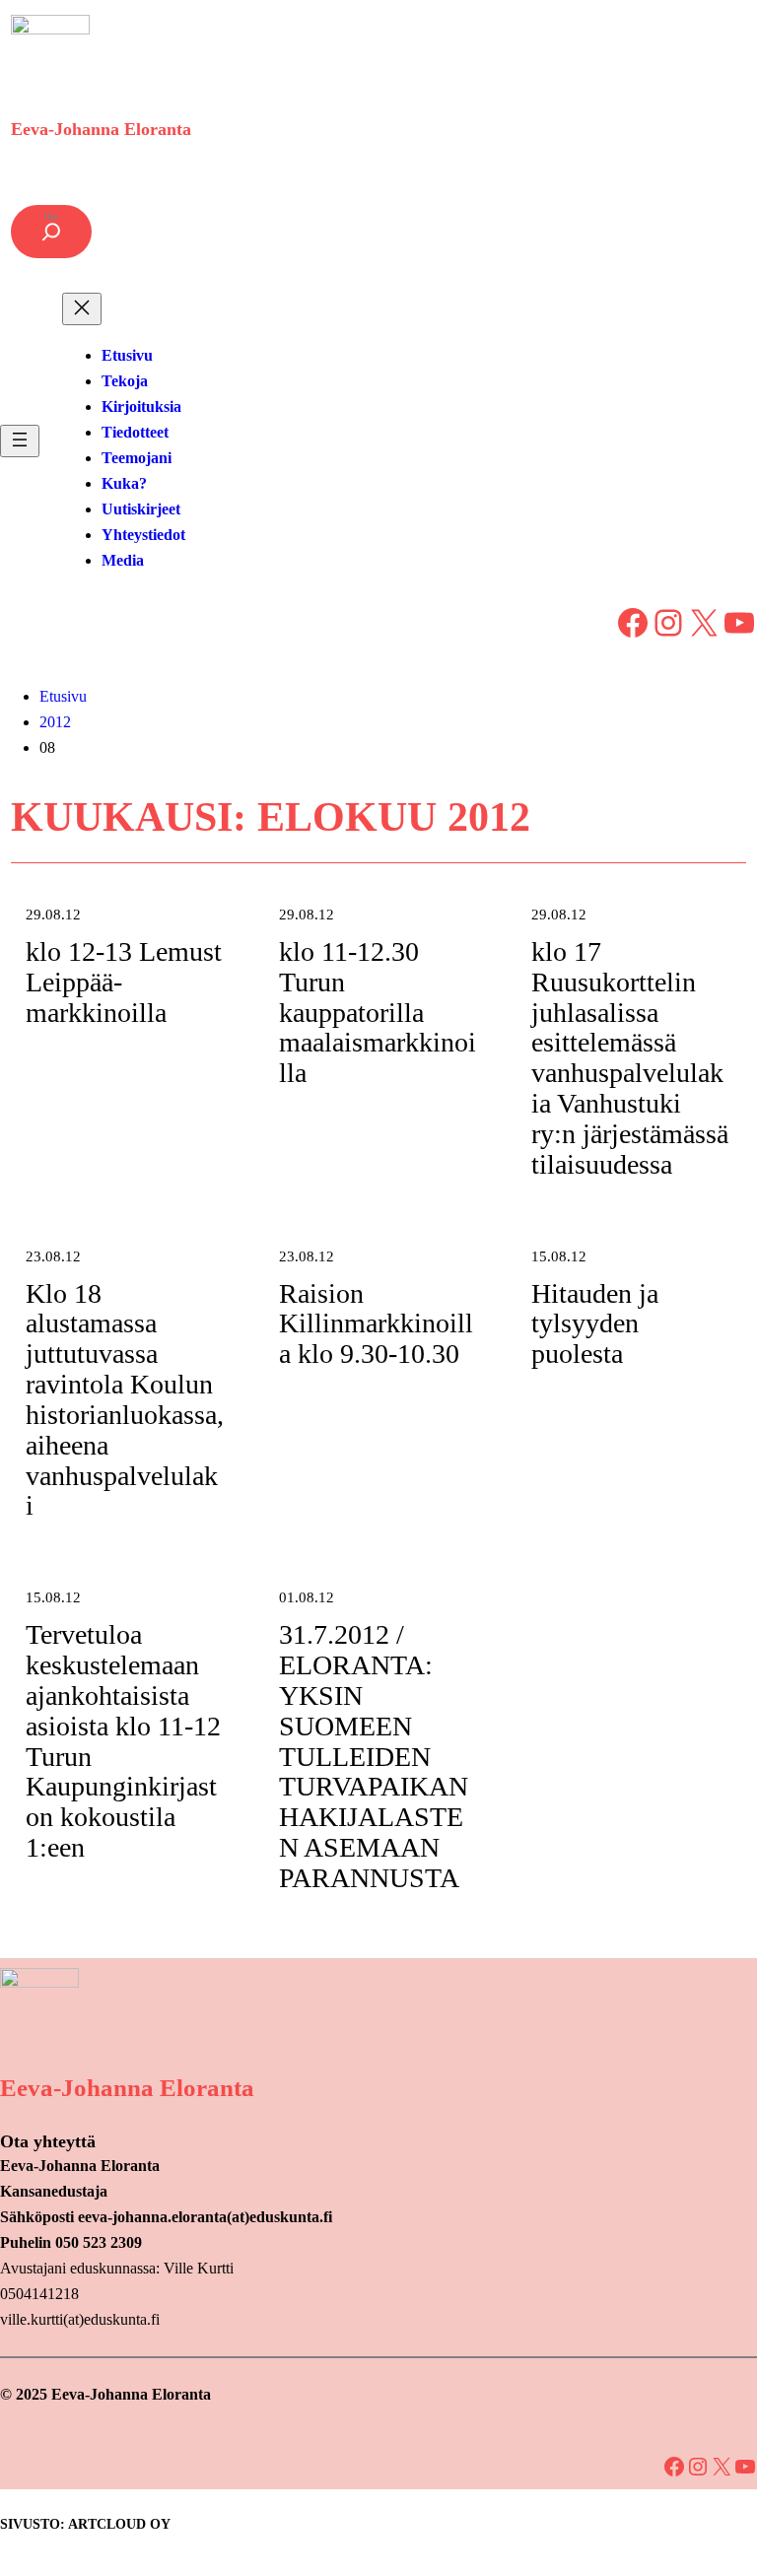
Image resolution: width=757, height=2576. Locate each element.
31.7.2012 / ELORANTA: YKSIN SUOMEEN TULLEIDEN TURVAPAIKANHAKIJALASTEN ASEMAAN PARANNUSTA (374, 1757)
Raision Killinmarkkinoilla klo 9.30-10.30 (376, 1324)
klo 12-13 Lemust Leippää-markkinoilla (124, 983)
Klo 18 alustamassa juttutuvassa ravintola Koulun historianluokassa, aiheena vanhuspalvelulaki (125, 1400)
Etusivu (63, 696)
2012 (55, 722)
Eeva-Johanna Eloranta (101, 129)
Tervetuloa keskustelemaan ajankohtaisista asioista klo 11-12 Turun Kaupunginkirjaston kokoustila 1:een (123, 1741)
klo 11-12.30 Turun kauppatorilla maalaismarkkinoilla (378, 1013)
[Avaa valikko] (20, 441)
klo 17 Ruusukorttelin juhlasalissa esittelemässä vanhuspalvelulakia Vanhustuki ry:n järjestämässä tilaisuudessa (630, 1058)
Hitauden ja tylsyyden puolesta (595, 1324)
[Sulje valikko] (82, 309)
